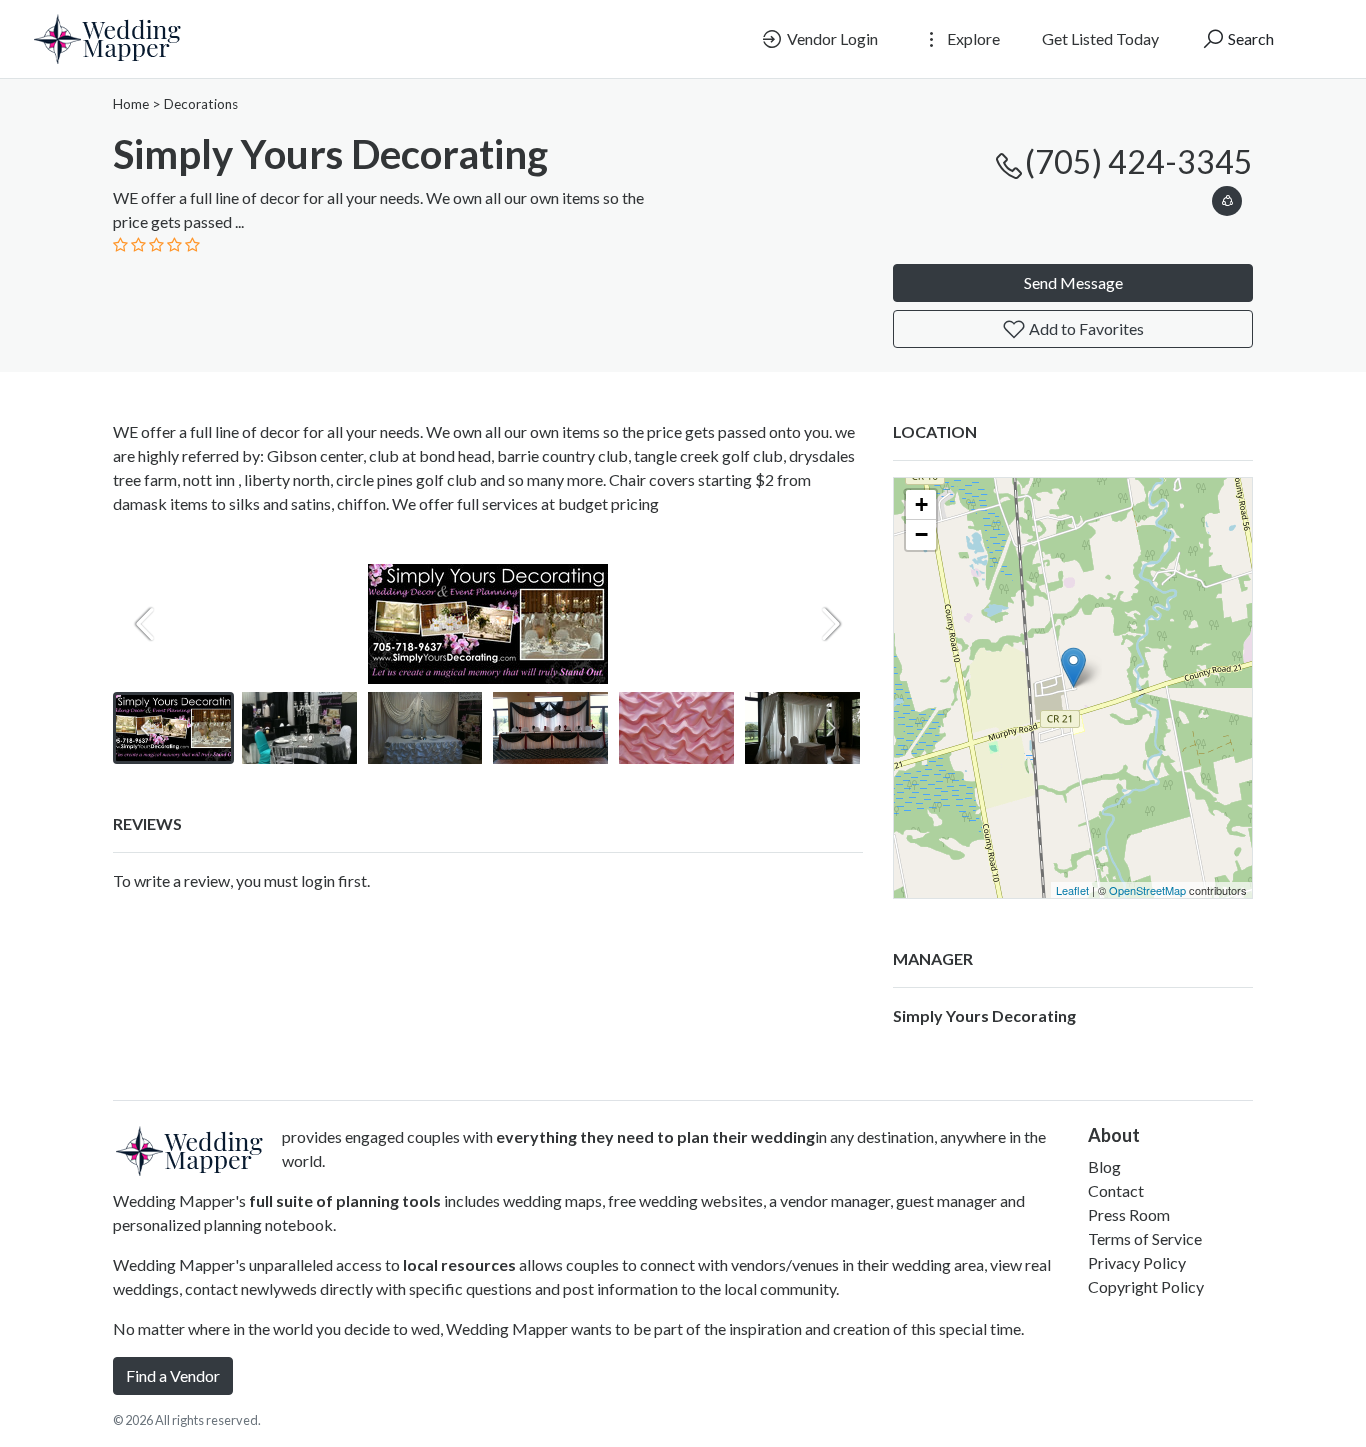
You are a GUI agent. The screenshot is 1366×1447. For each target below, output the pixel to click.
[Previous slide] (145, 624)
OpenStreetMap (1147, 890)
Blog (1104, 1166)
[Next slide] (831, 624)
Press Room (1129, 1214)
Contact (1116, 1190)
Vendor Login (831, 38)
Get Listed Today (1100, 38)
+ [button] (921, 504)
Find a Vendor (173, 1375)
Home (131, 104)
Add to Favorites (1085, 328)
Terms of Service (1145, 1238)
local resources (459, 1264)
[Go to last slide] (145, 728)
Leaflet (1072, 890)
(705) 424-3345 (1139, 161)
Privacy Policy (1137, 1262)
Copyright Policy (1146, 1286)
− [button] (921, 534)
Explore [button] (972, 38)
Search (1249, 38)
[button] (1227, 197)
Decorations (201, 104)
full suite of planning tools (345, 1200)
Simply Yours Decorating (984, 1015)
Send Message (1073, 282)
